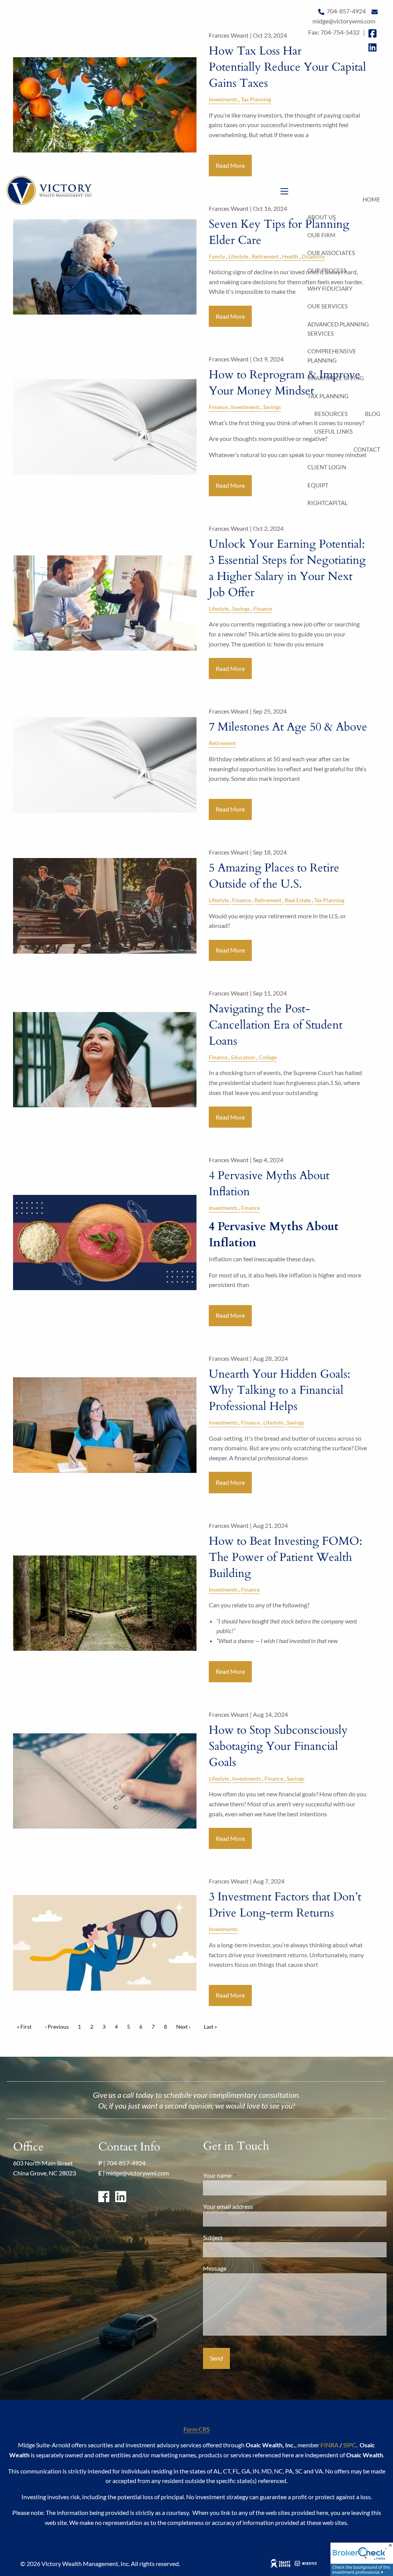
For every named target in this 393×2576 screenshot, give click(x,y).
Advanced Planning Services (338, 329)
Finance (218, 407)
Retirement (222, 743)
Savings (272, 407)
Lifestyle (219, 609)
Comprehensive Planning (332, 356)
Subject (240, 2237)
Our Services (328, 306)
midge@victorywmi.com (137, 2173)
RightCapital (328, 503)
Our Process (327, 270)
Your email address (256, 2206)
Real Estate (298, 900)
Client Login (327, 467)
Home (372, 199)
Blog (373, 414)
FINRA (329, 2445)
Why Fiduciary (330, 288)
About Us (322, 217)
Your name (245, 2175)
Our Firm (321, 235)
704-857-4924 (126, 2163)
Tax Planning (328, 396)
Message (242, 2268)
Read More (230, 485)
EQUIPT (318, 485)
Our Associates (331, 253)
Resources (331, 414)
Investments (245, 407)
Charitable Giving (336, 378)
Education (243, 1057)
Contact (367, 449)
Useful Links (334, 431)
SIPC (350, 2445)
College (268, 1057)
